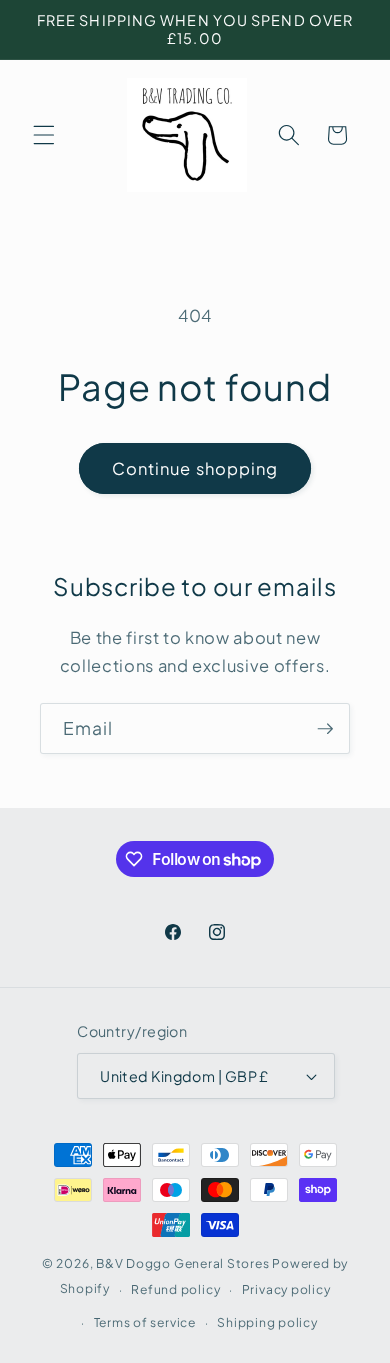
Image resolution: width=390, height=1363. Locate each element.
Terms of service (145, 1322)
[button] (44, 135)
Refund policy (175, 1289)
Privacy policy (286, 1289)
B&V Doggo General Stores (182, 1263)
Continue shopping (195, 468)
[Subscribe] (325, 729)
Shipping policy (267, 1322)
